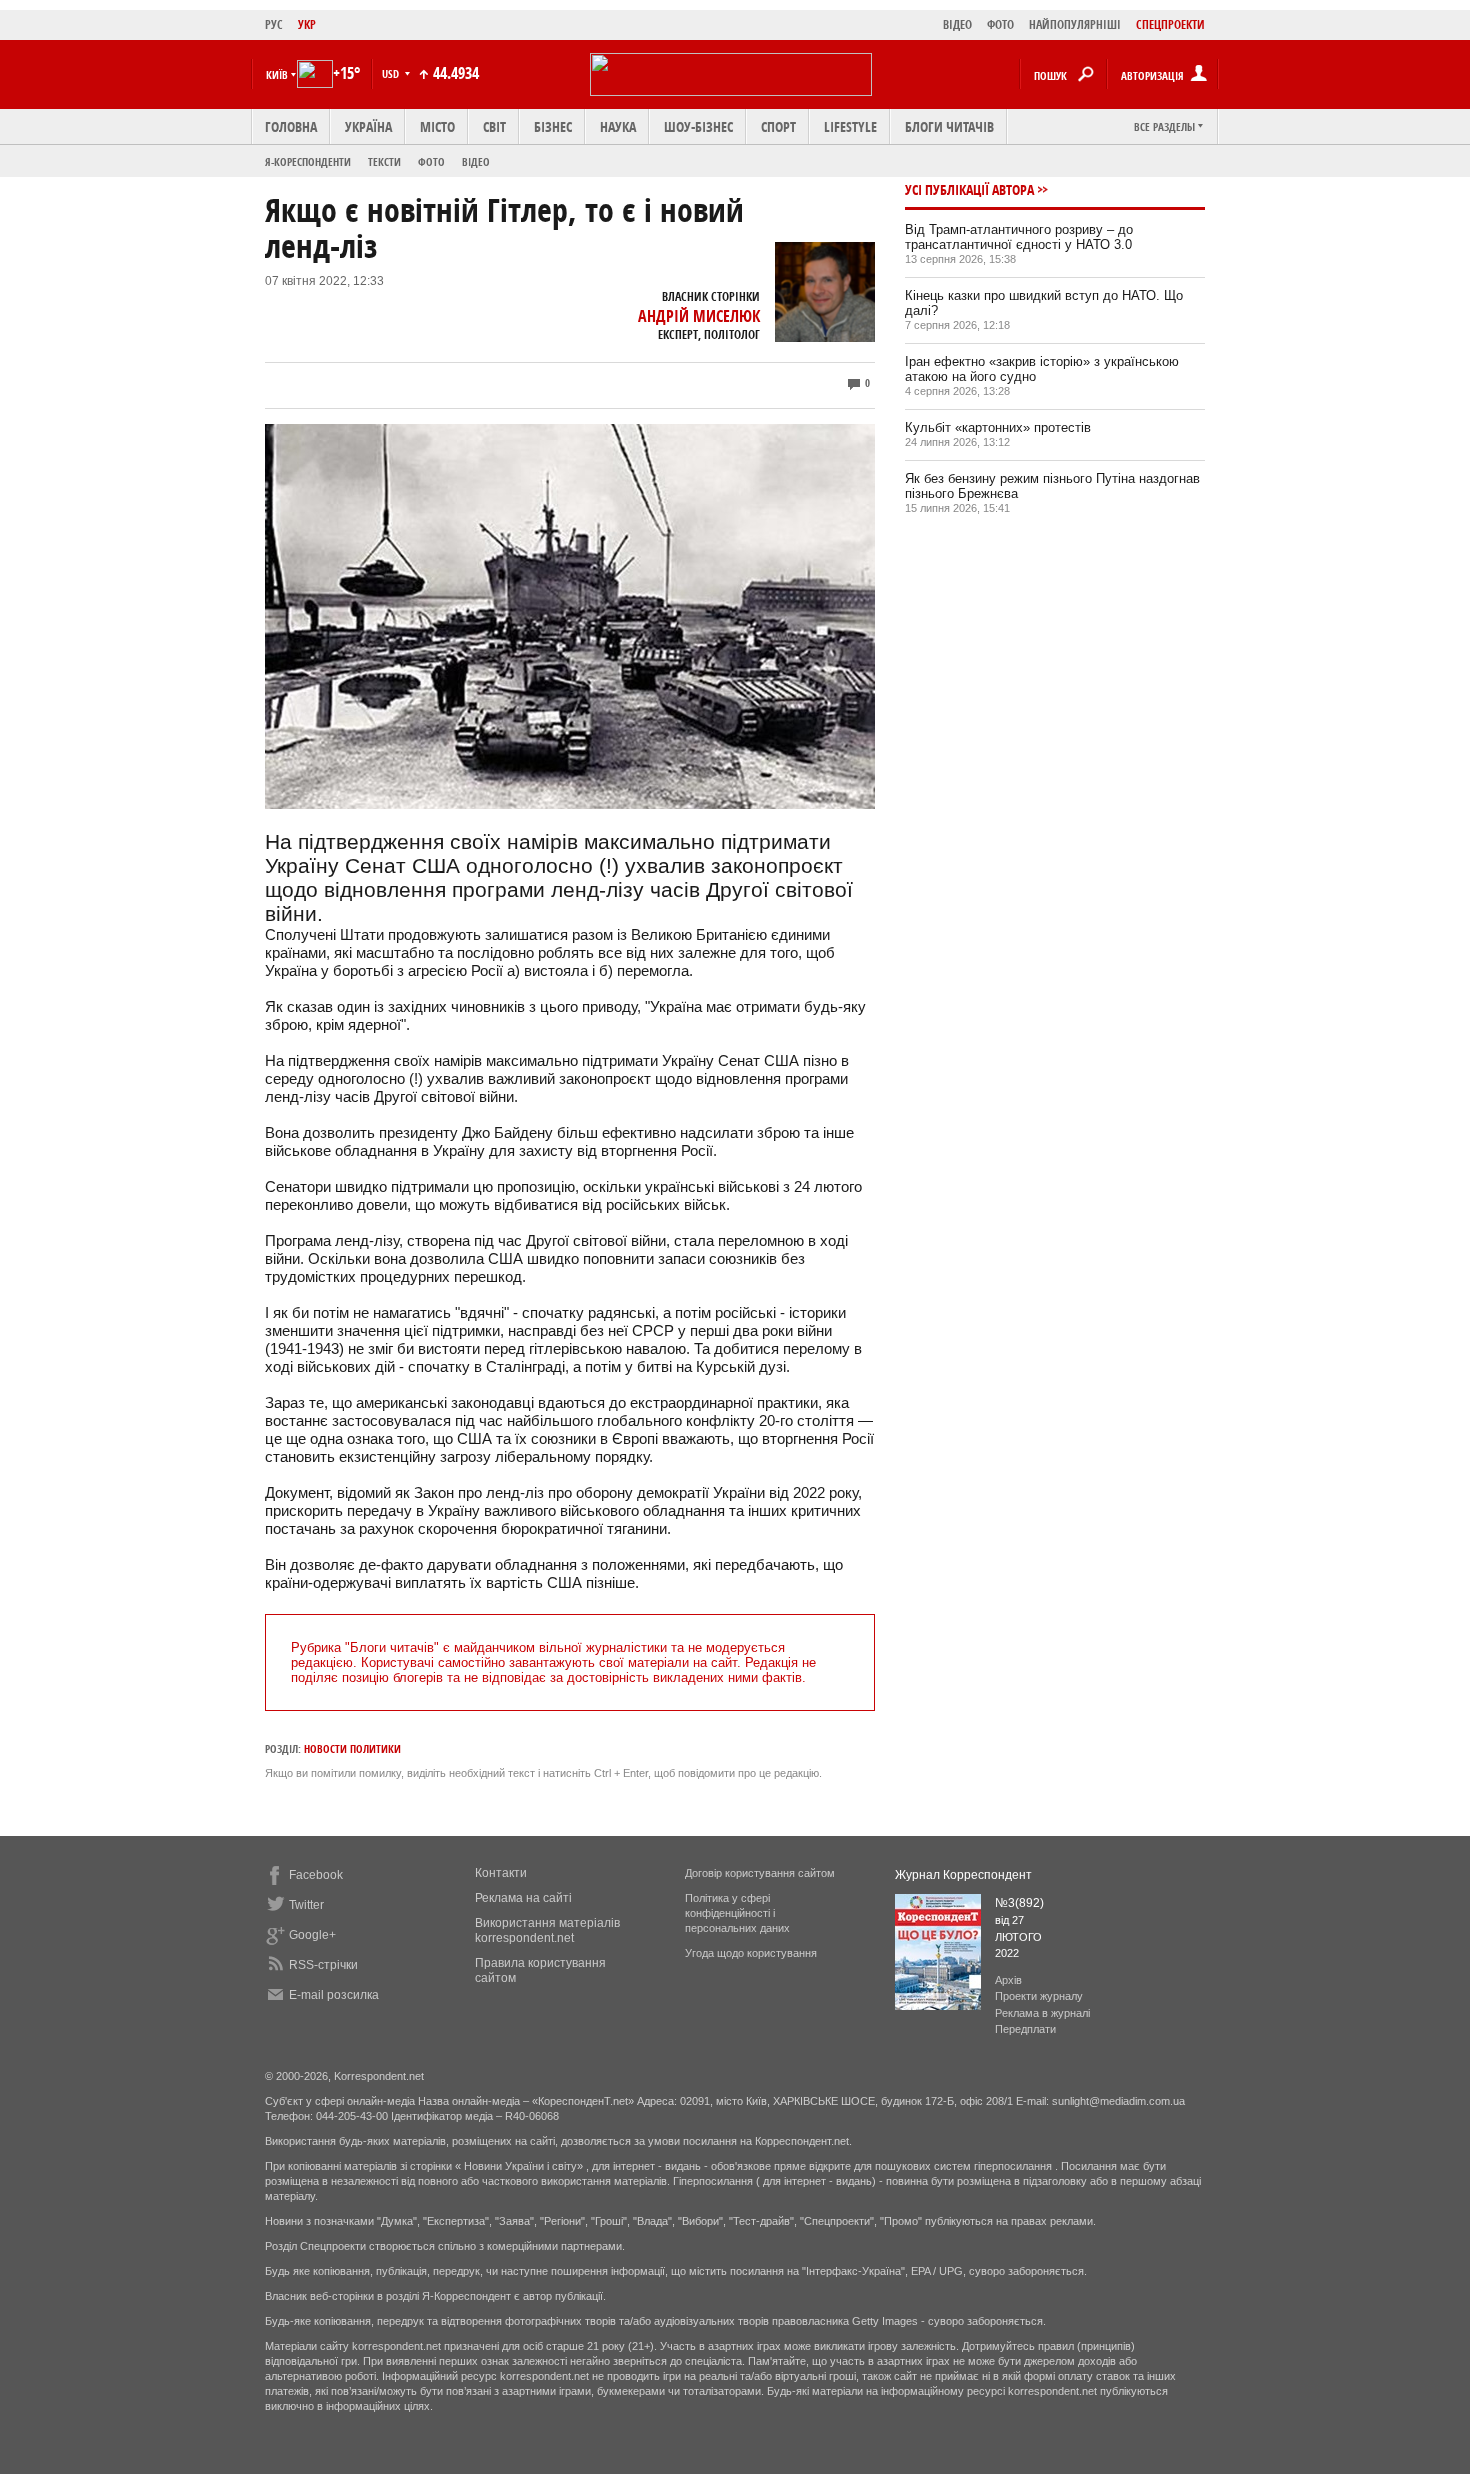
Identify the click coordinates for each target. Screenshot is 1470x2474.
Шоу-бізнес (698, 126)
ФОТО (1000, 24)
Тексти (384, 161)
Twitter (306, 1905)
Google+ (312, 1935)
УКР (307, 24)
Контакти (501, 1873)
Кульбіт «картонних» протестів (998, 427)
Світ (494, 126)
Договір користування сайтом (760, 1873)
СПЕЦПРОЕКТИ (1170, 24)
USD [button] (392, 73)
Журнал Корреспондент (963, 1875)
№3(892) (1019, 1903)
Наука (618, 126)
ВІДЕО (957, 24)
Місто (437, 126)
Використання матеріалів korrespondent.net (547, 1930)
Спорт (778, 126)
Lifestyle (850, 126)
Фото (431, 161)
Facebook (316, 1875)
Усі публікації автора (969, 189)
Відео (476, 161)
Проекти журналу (1039, 1996)
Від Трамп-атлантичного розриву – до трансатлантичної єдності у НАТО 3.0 (1019, 237)
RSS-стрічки (323, 1965)
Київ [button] (277, 74)
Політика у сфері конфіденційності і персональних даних (737, 1913)
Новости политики (352, 1748)
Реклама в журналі (1042, 2013)
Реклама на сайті (523, 1898)
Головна (291, 126)
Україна (368, 126)
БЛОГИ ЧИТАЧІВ (949, 126)
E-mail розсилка (334, 1995)
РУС (274, 24)
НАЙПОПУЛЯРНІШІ (1075, 24)
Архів (1008, 1980)
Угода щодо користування (751, 1953)
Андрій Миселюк (699, 316)
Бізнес (553, 126)
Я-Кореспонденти (308, 161)
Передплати (1025, 2029)
